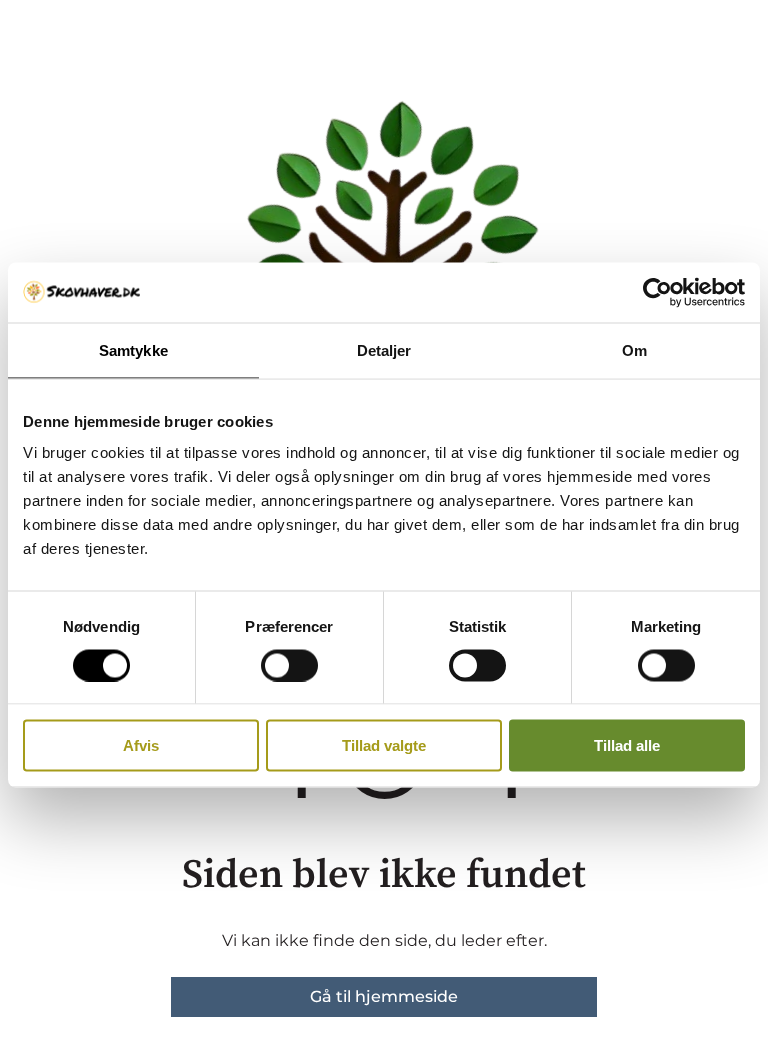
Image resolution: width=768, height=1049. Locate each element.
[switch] (289, 665)
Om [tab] (634, 349)
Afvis (141, 745)
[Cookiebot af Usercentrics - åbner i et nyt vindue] (657, 292)
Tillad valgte (384, 745)
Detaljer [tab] (384, 349)
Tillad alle (627, 745)
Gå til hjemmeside (384, 996)
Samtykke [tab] (133, 349)
